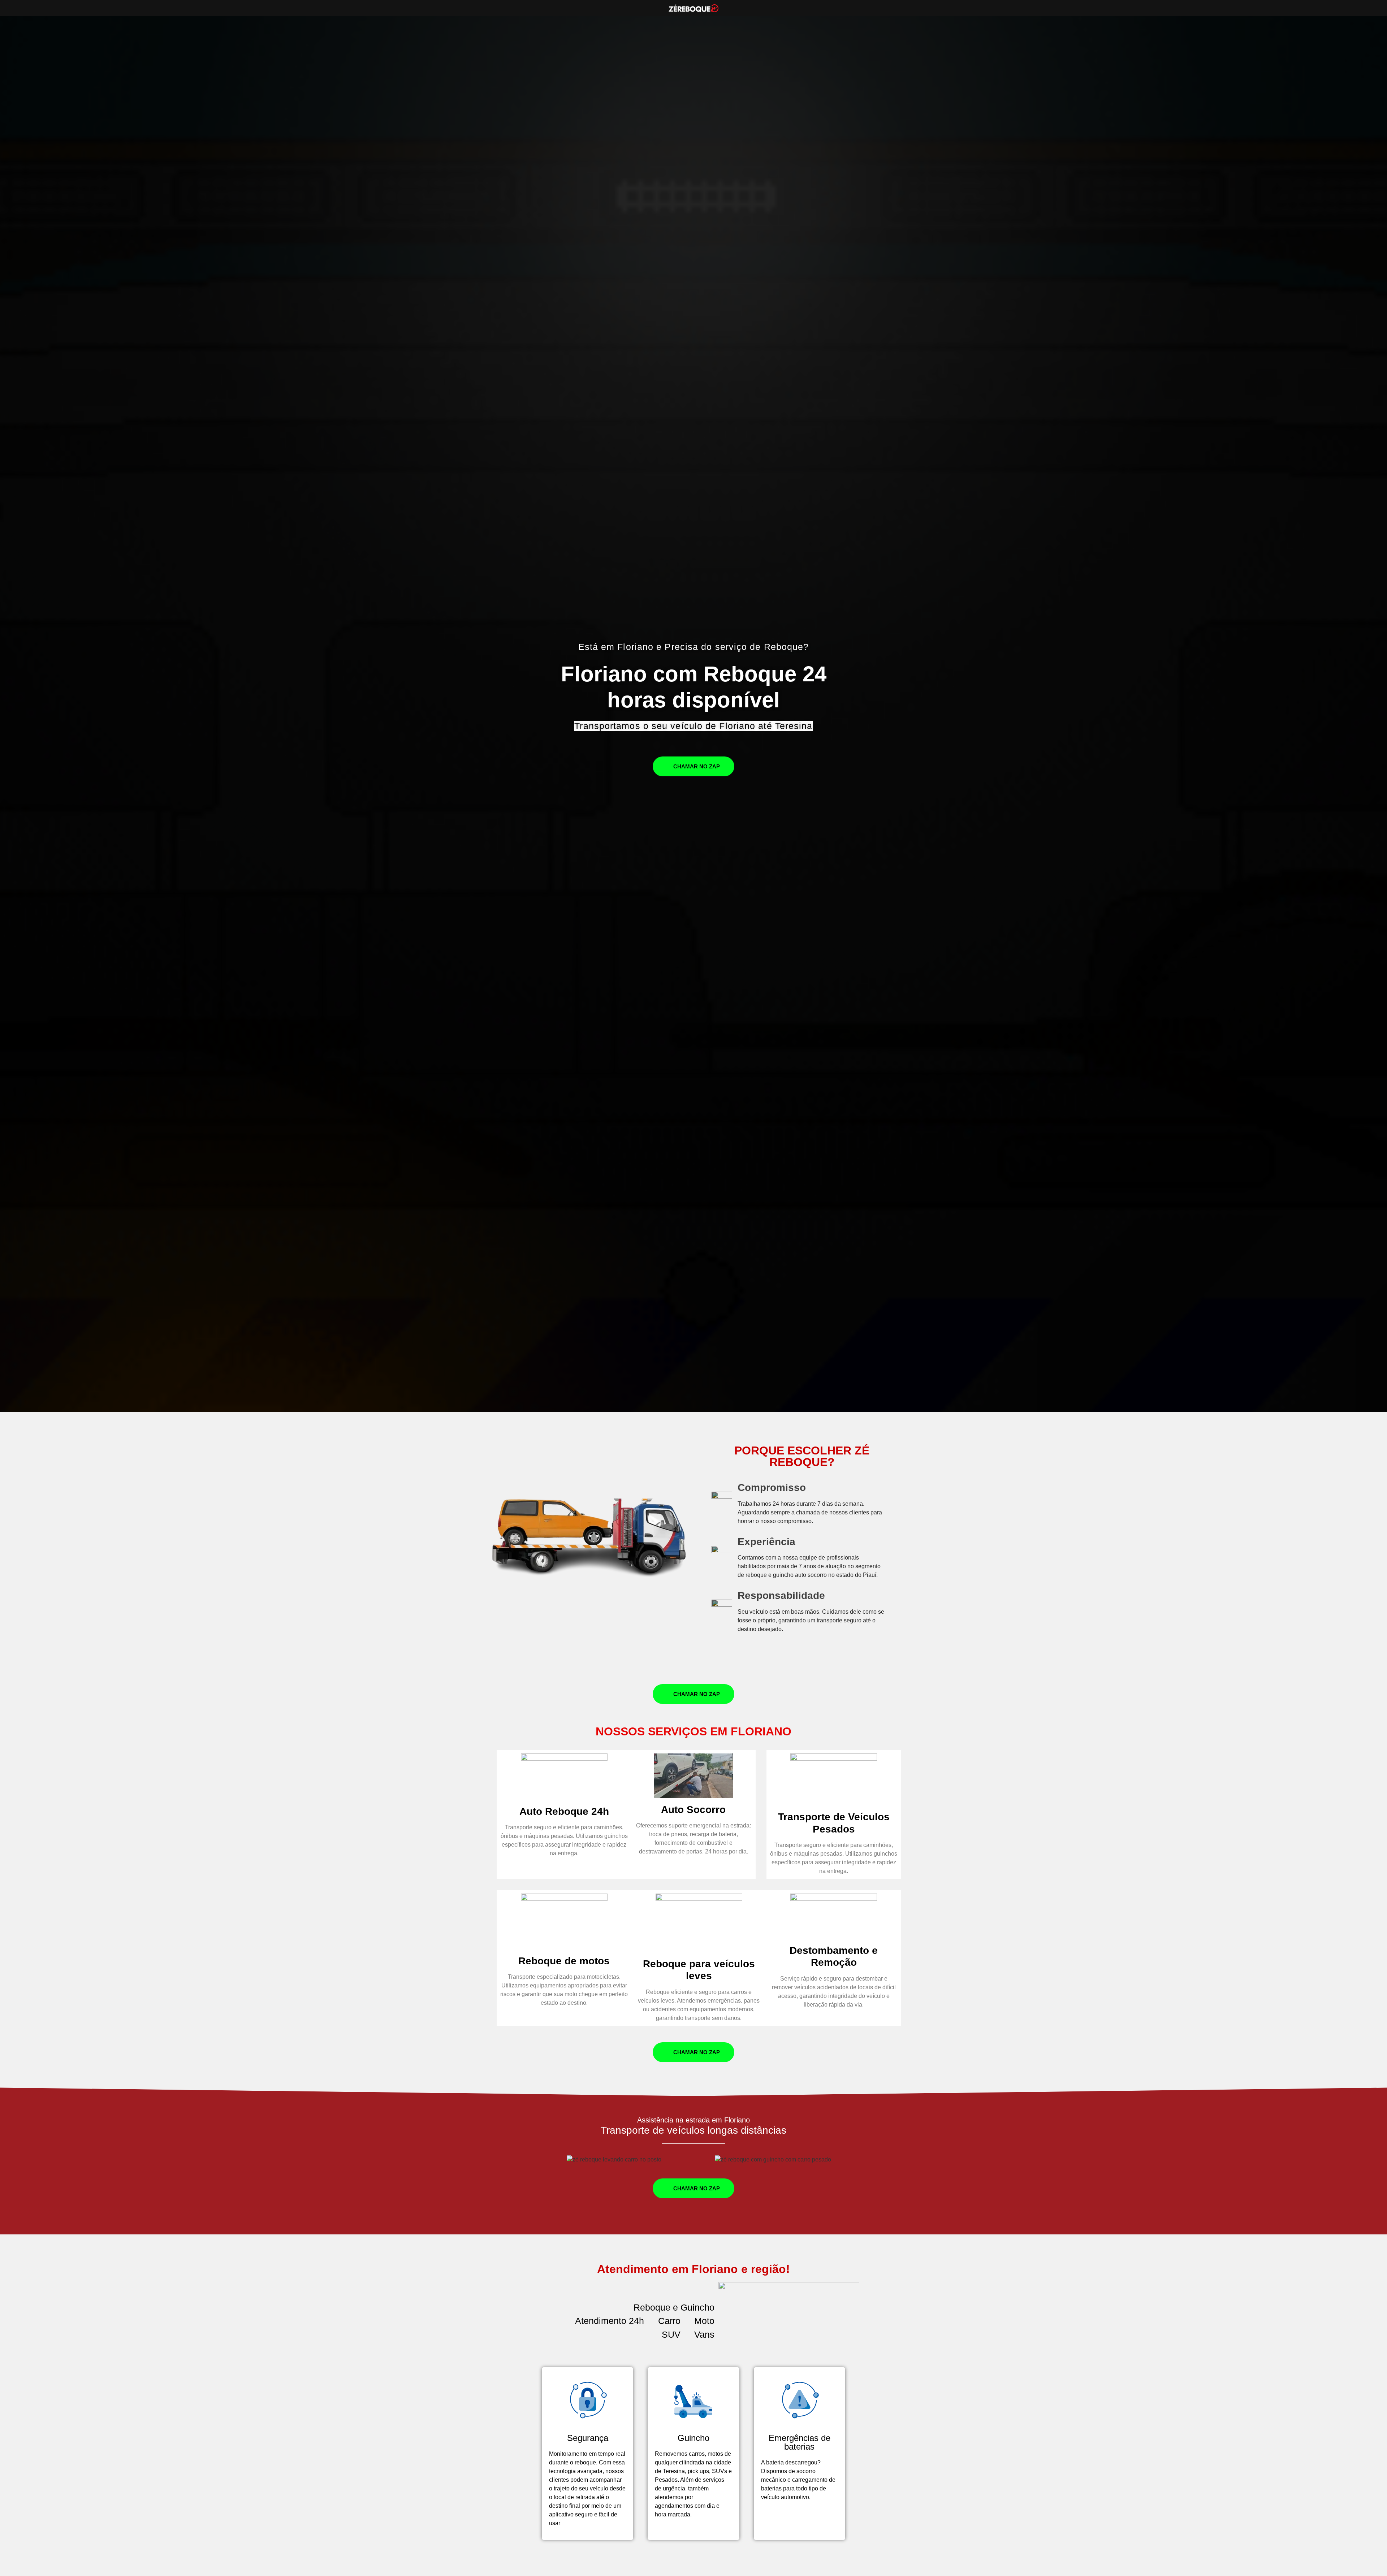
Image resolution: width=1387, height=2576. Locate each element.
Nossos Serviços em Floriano (693, 1731)
